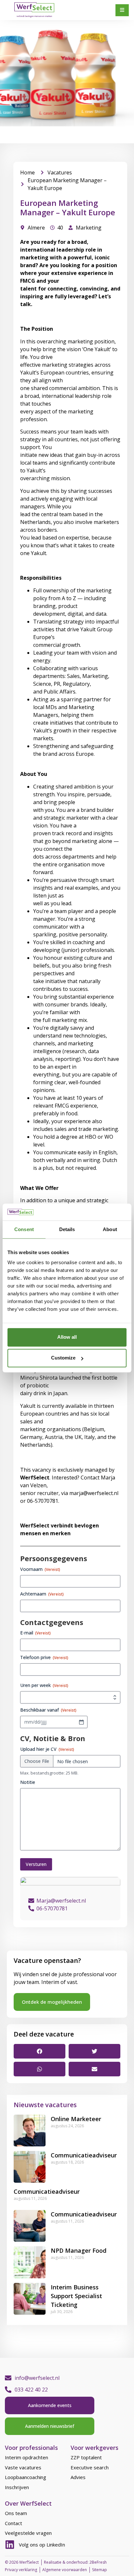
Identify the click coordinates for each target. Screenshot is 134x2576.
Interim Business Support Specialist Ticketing (76, 2296)
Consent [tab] (24, 1229)
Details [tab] (67, 1229)
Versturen (36, 1864)
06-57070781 (52, 1908)
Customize (63, 1358)
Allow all (67, 1337)
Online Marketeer (76, 2119)
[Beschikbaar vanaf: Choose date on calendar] (81, 1722)
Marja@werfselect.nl (61, 1901)
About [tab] (110, 1229)
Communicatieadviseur (84, 2155)
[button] (40, 2051)
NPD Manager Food (79, 2250)
